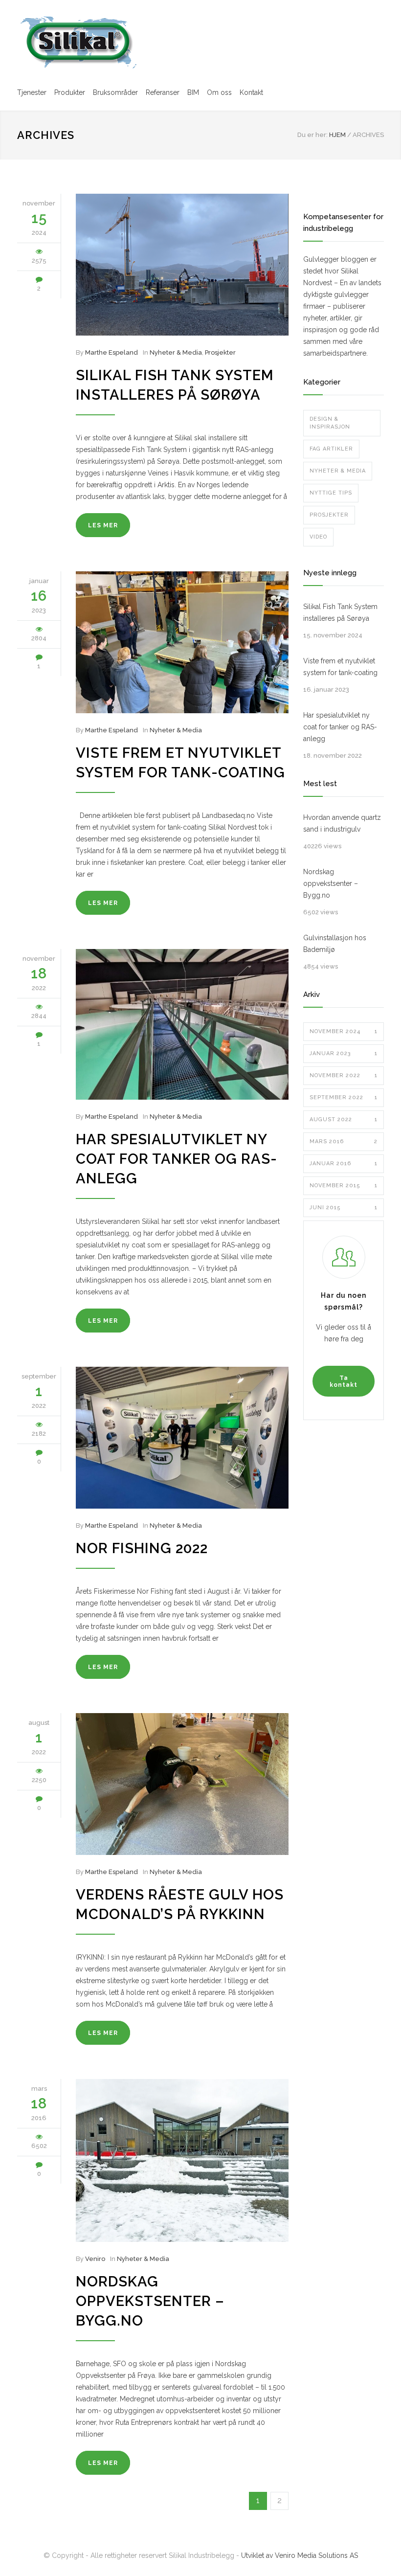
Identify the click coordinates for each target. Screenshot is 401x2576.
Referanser (163, 92)
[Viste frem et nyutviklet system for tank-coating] (182, 642)
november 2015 (344, 1186)
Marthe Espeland (111, 352)
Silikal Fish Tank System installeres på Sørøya (340, 612)
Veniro (95, 2259)
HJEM (337, 135)
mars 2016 (344, 1141)
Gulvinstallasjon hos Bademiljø (335, 944)
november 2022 (344, 1075)
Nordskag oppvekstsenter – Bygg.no (150, 2301)
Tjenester (32, 92)
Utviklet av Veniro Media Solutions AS (300, 2555)
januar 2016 (344, 1164)
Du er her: (312, 135)
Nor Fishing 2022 (142, 1548)
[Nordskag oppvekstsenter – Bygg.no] (182, 2160)
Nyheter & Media (176, 352)
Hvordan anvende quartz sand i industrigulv (342, 823)
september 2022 (344, 1097)
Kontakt (251, 92)
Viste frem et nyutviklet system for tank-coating (340, 667)
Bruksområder (115, 92)
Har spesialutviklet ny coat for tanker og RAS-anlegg (177, 1159)
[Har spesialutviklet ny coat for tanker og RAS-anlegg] (182, 1024)
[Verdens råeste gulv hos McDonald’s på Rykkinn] (182, 1784)
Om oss (219, 92)
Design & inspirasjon (330, 423)
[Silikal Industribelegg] (78, 42)
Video (318, 537)
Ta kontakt (344, 1381)
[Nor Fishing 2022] (182, 1438)
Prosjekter (220, 352)
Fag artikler (331, 449)
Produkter (70, 92)
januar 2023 (344, 1053)
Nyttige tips (331, 493)
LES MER (103, 525)
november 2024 (344, 1031)
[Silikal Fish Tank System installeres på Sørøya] (182, 265)
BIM (193, 92)
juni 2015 (344, 1208)
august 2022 (344, 1119)
